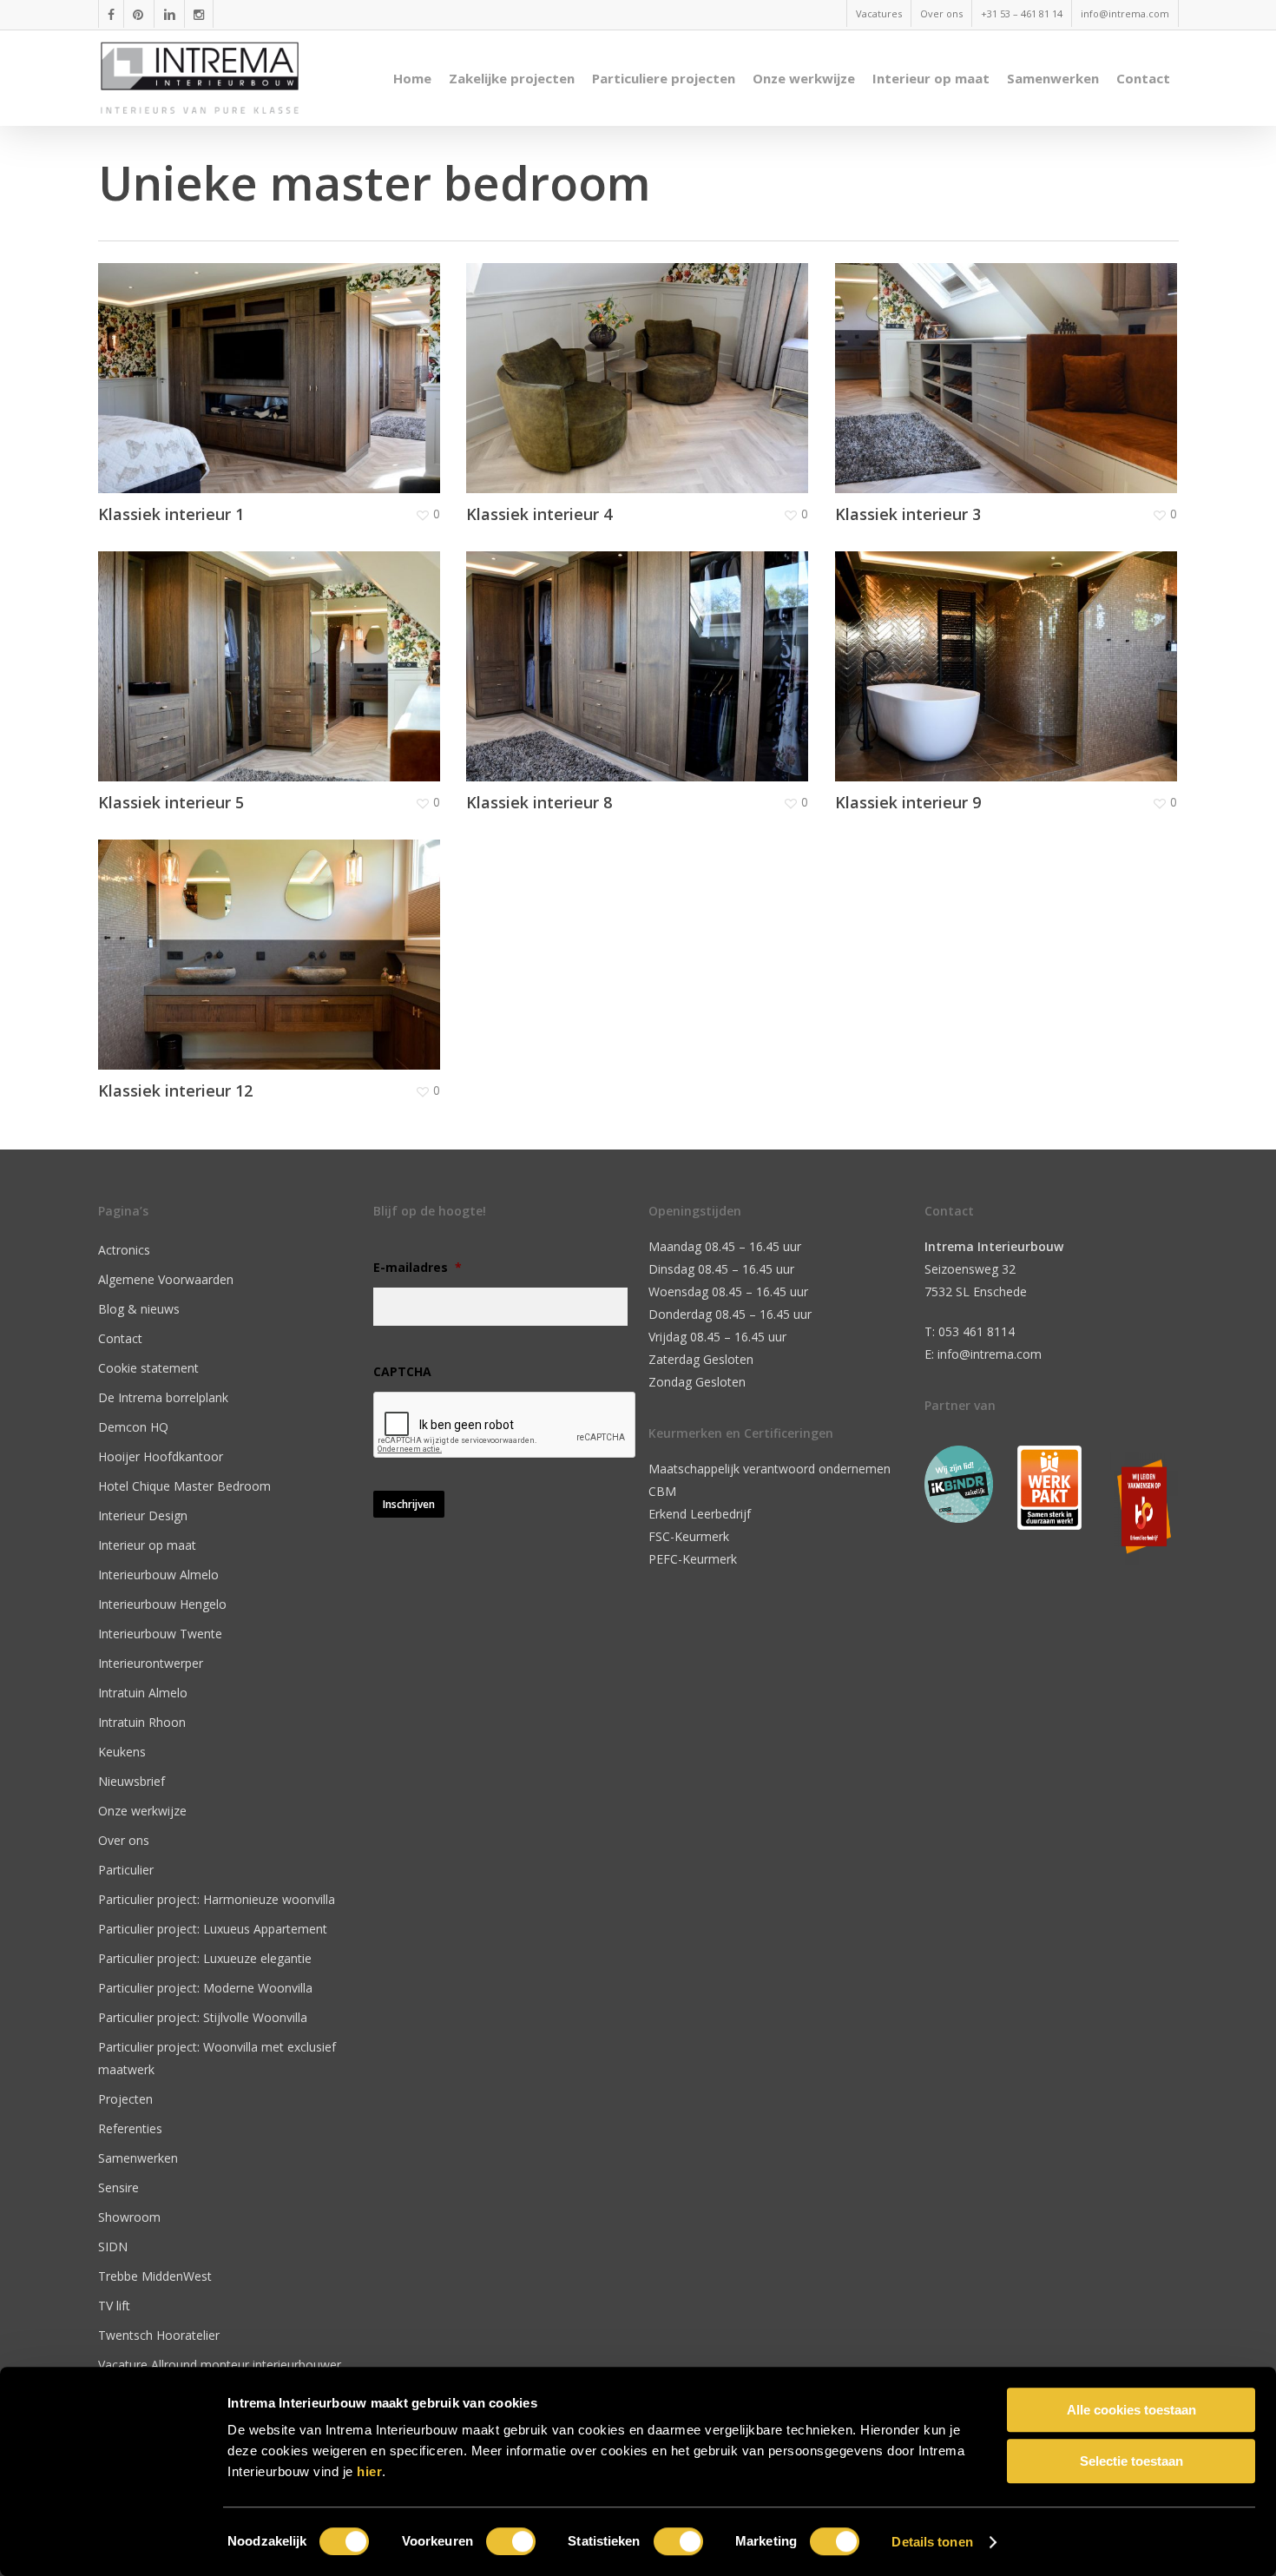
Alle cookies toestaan (1131, 2410)
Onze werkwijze (142, 1811)
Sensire (118, 2187)
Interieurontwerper (151, 1663)
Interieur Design (143, 1515)
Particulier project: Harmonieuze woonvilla (217, 1899)
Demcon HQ (133, 1427)
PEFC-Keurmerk (693, 1559)
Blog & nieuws (139, 1309)
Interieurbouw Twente (160, 1634)
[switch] (511, 2541)
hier (369, 2471)
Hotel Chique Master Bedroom (184, 1486)
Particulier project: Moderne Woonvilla (205, 1988)
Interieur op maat (147, 1545)
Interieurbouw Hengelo (162, 1604)
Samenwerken (138, 2158)
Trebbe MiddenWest (155, 2276)
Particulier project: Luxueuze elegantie (205, 1958)
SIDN (113, 2247)
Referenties (130, 2128)
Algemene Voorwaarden (166, 1279)
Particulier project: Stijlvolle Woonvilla (203, 2017)
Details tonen (932, 2542)
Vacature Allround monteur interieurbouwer (220, 2365)
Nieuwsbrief (132, 1781)
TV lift (114, 2306)
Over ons (124, 1840)
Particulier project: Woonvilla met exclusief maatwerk (217, 2058)
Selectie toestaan (1131, 2461)
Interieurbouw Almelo (158, 1575)
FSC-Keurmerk (689, 1536)
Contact (120, 1338)
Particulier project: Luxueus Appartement (213, 1929)
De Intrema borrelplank (163, 1397)
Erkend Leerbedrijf (700, 1514)
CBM (662, 1491)
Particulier (126, 1870)
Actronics (124, 1250)
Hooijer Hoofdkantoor (161, 1456)
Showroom (129, 2217)
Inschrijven (409, 1504)
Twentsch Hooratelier (159, 2335)
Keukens (122, 1752)
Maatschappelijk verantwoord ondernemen (770, 1469)
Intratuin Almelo (143, 1693)
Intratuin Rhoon (142, 1722)
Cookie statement (148, 1368)
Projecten (125, 2099)
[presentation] (505, 1426)
